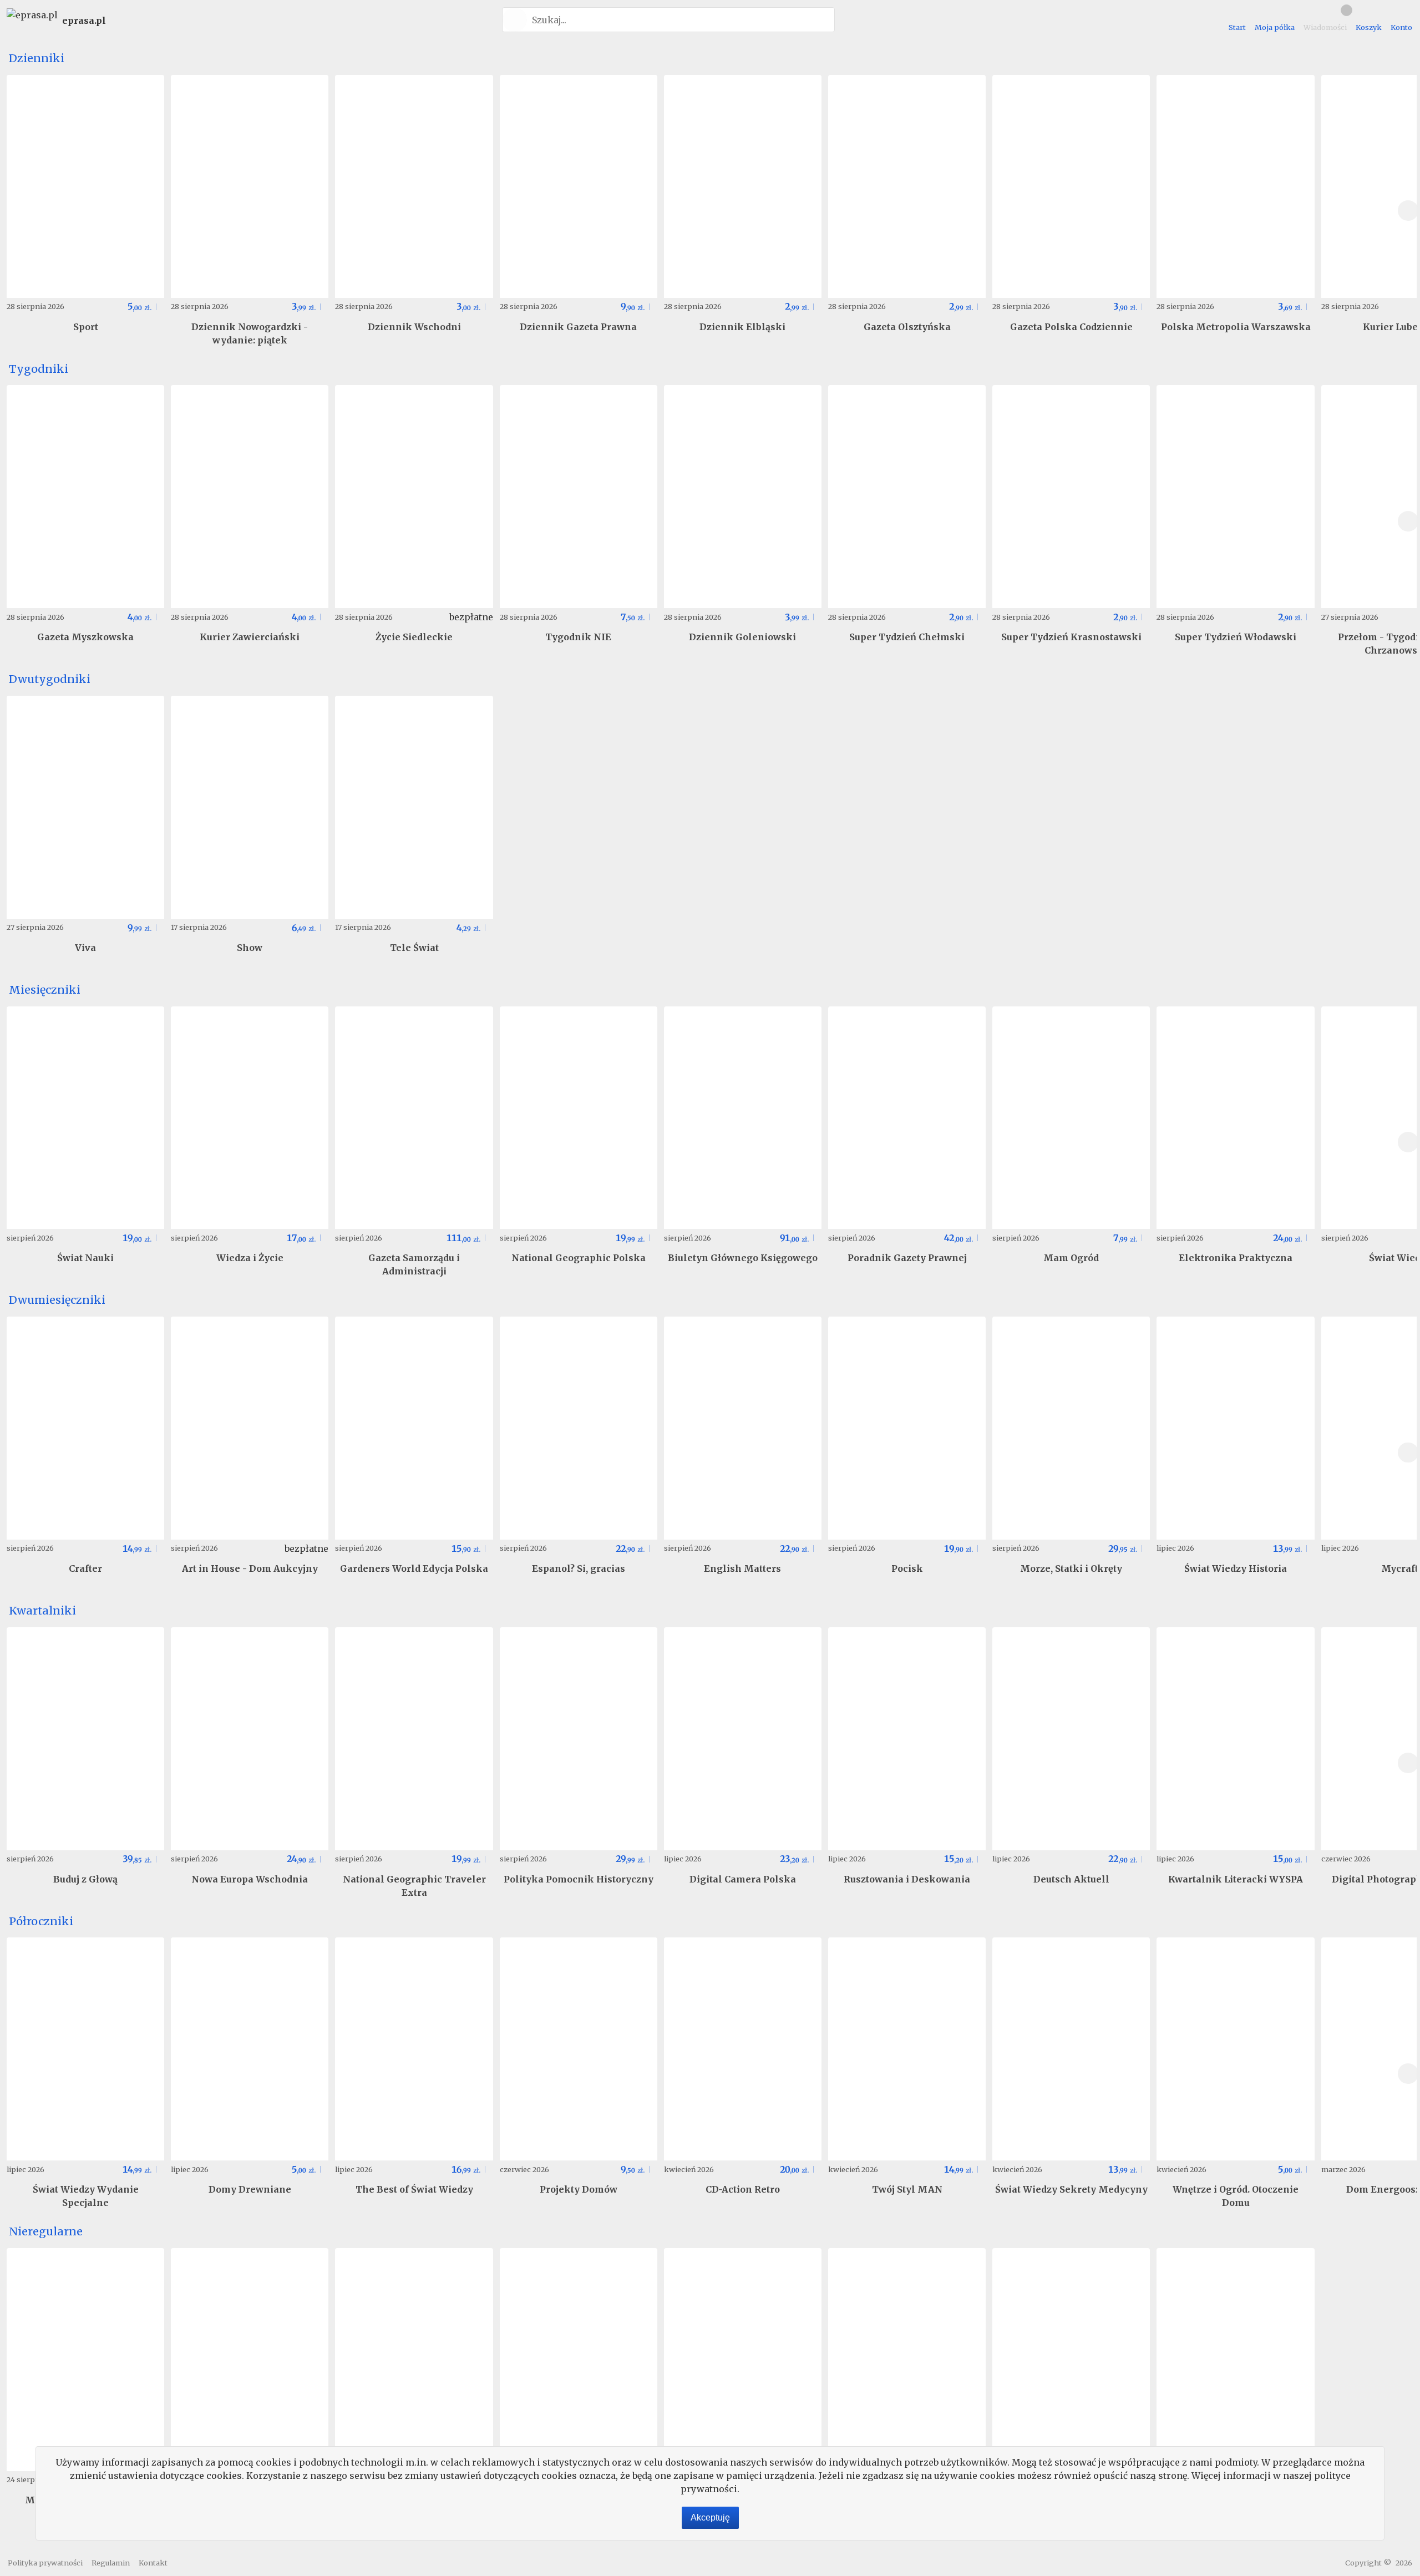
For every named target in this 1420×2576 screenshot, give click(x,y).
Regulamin (111, 2563)
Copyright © (1368, 2563)
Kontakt (153, 2563)
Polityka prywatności (45, 2563)
